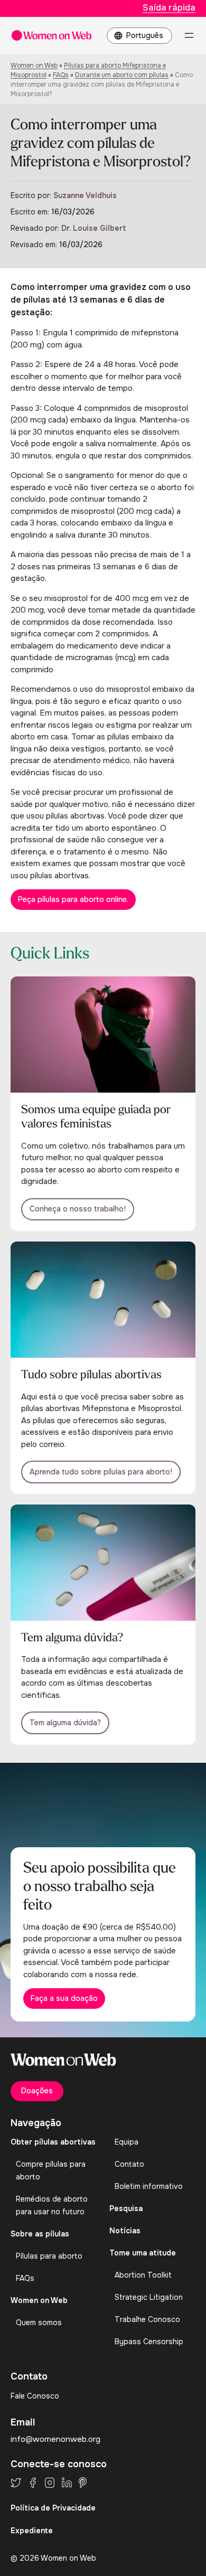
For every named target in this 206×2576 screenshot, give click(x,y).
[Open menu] (189, 35)
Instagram (50, 2483)
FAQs (61, 75)
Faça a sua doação (64, 1998)
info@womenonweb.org (55, 2439)
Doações (37, 2091)
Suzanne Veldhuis (85, 195)
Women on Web (34, 65)
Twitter (16, 2483)
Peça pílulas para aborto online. (73, 899)
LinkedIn (67, 2483)
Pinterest (83, 2483)
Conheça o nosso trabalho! (78, 1209)
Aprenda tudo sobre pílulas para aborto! (101, 1472)
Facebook (33, 2483)
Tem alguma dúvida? (65, 1723)
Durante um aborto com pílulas (122, 75)
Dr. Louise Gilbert (94, 228)
